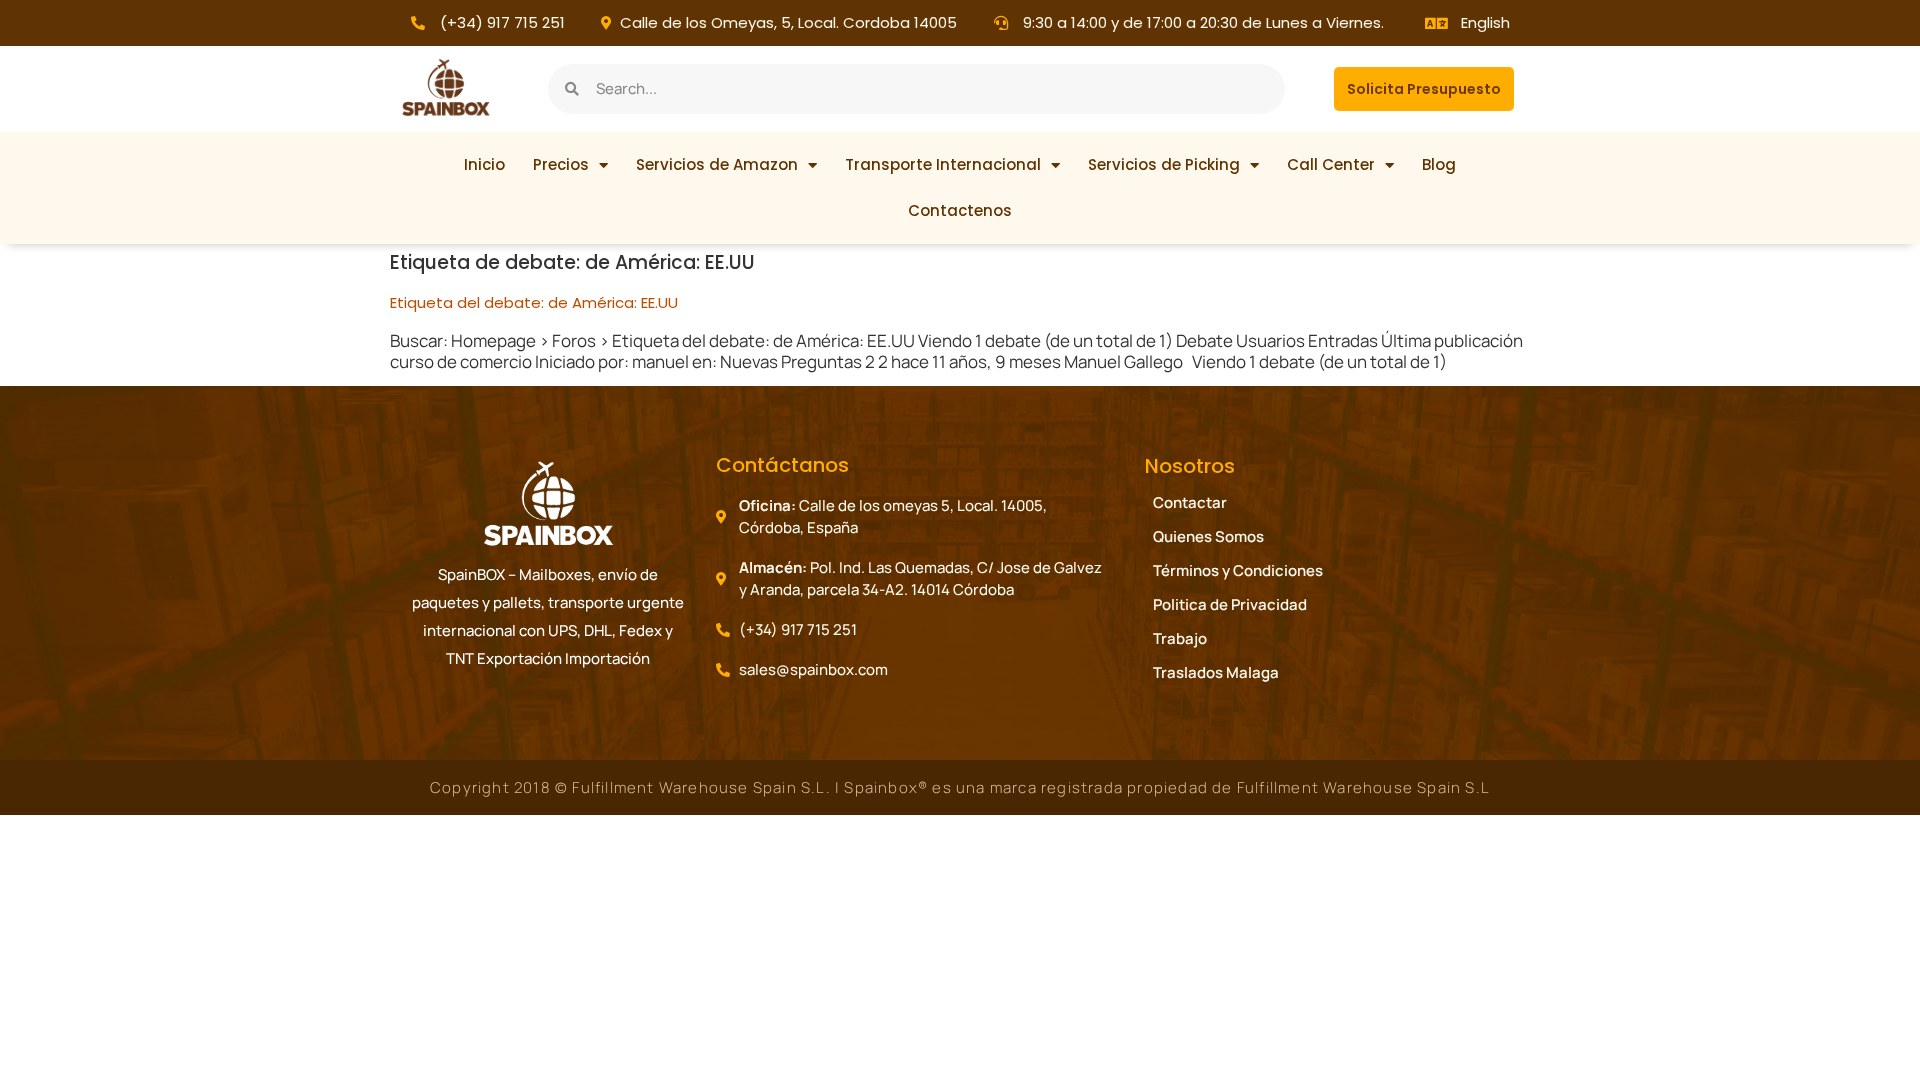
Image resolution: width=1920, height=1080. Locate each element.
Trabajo (1180, 638)
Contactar (1190, 502)
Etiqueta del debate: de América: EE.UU (534, 302)
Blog (1439, 164)
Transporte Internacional (943, 164)
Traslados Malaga (1216, 672)
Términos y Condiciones (1238, 570)
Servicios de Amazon (717, 164)
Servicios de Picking (1164, 164)
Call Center (1331, 164)
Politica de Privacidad (1230, 604)
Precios (561, 164)
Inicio (484, 164)
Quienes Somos (1208, 536)
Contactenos (960, 210)
